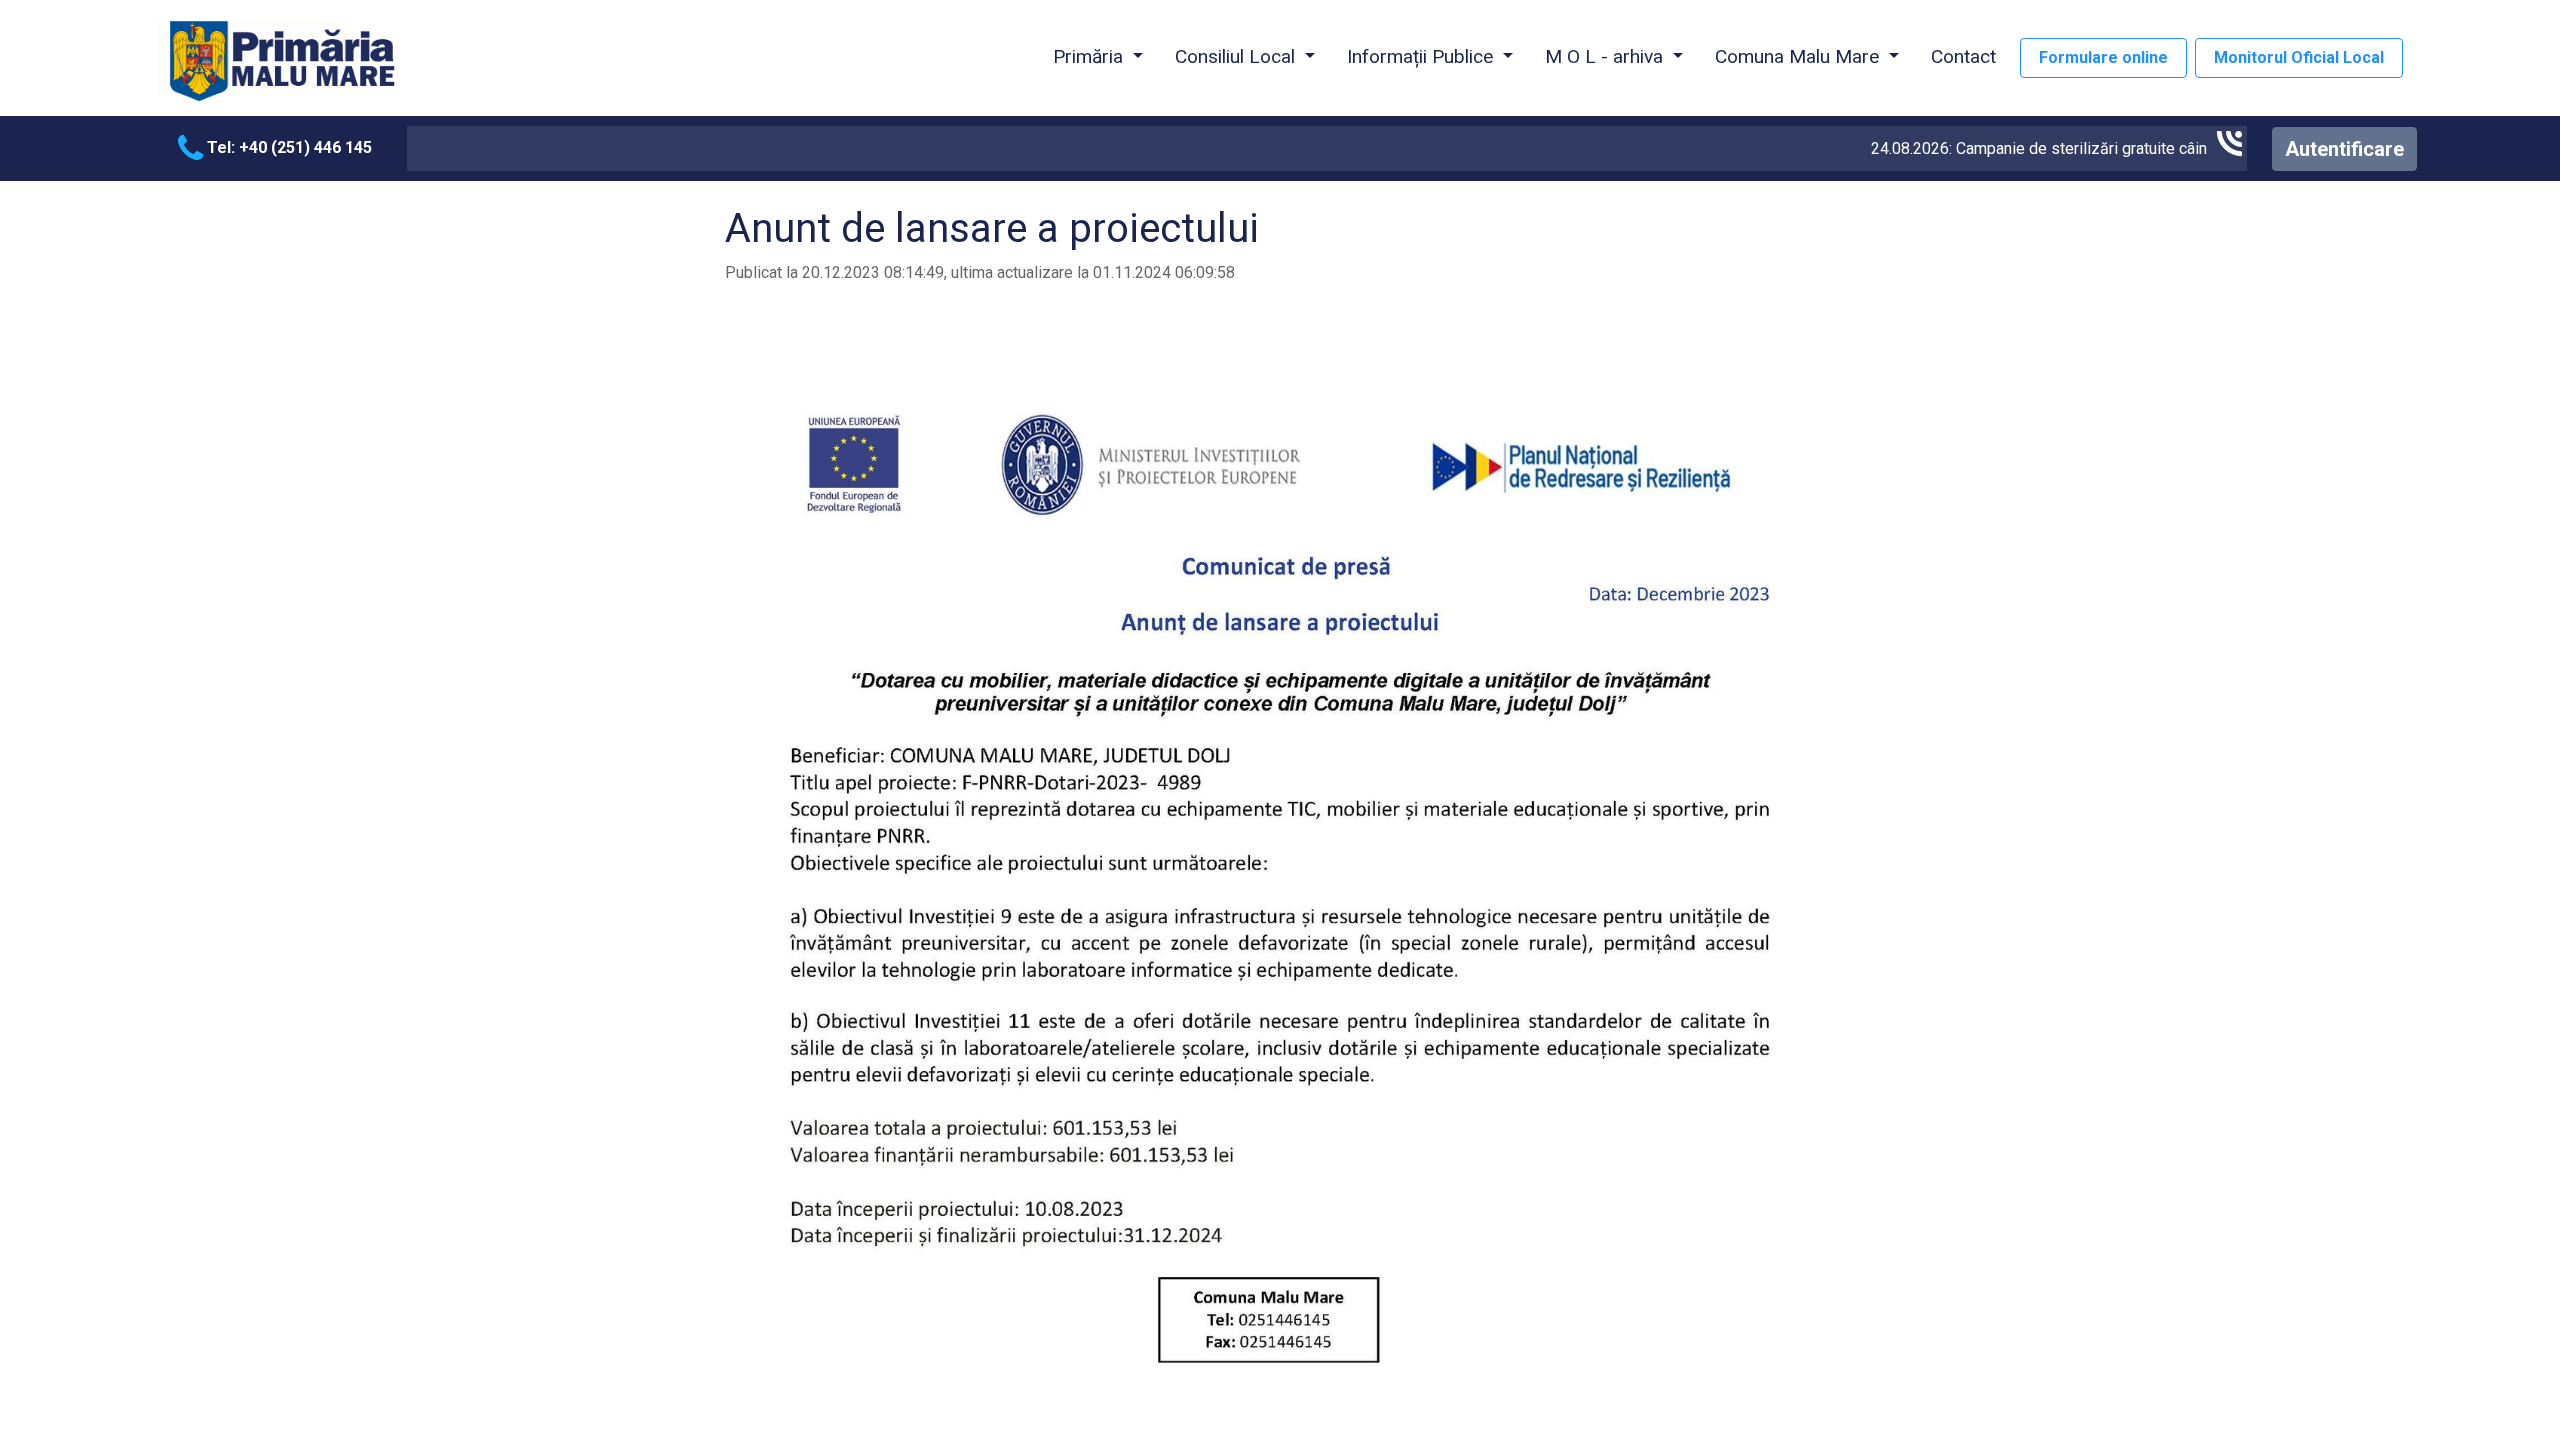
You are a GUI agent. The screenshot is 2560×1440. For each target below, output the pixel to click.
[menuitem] (1963, 58)
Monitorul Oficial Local (2299, 57)
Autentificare (2344, 149)
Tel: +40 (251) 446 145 (287, 147)
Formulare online (2103, 57)
